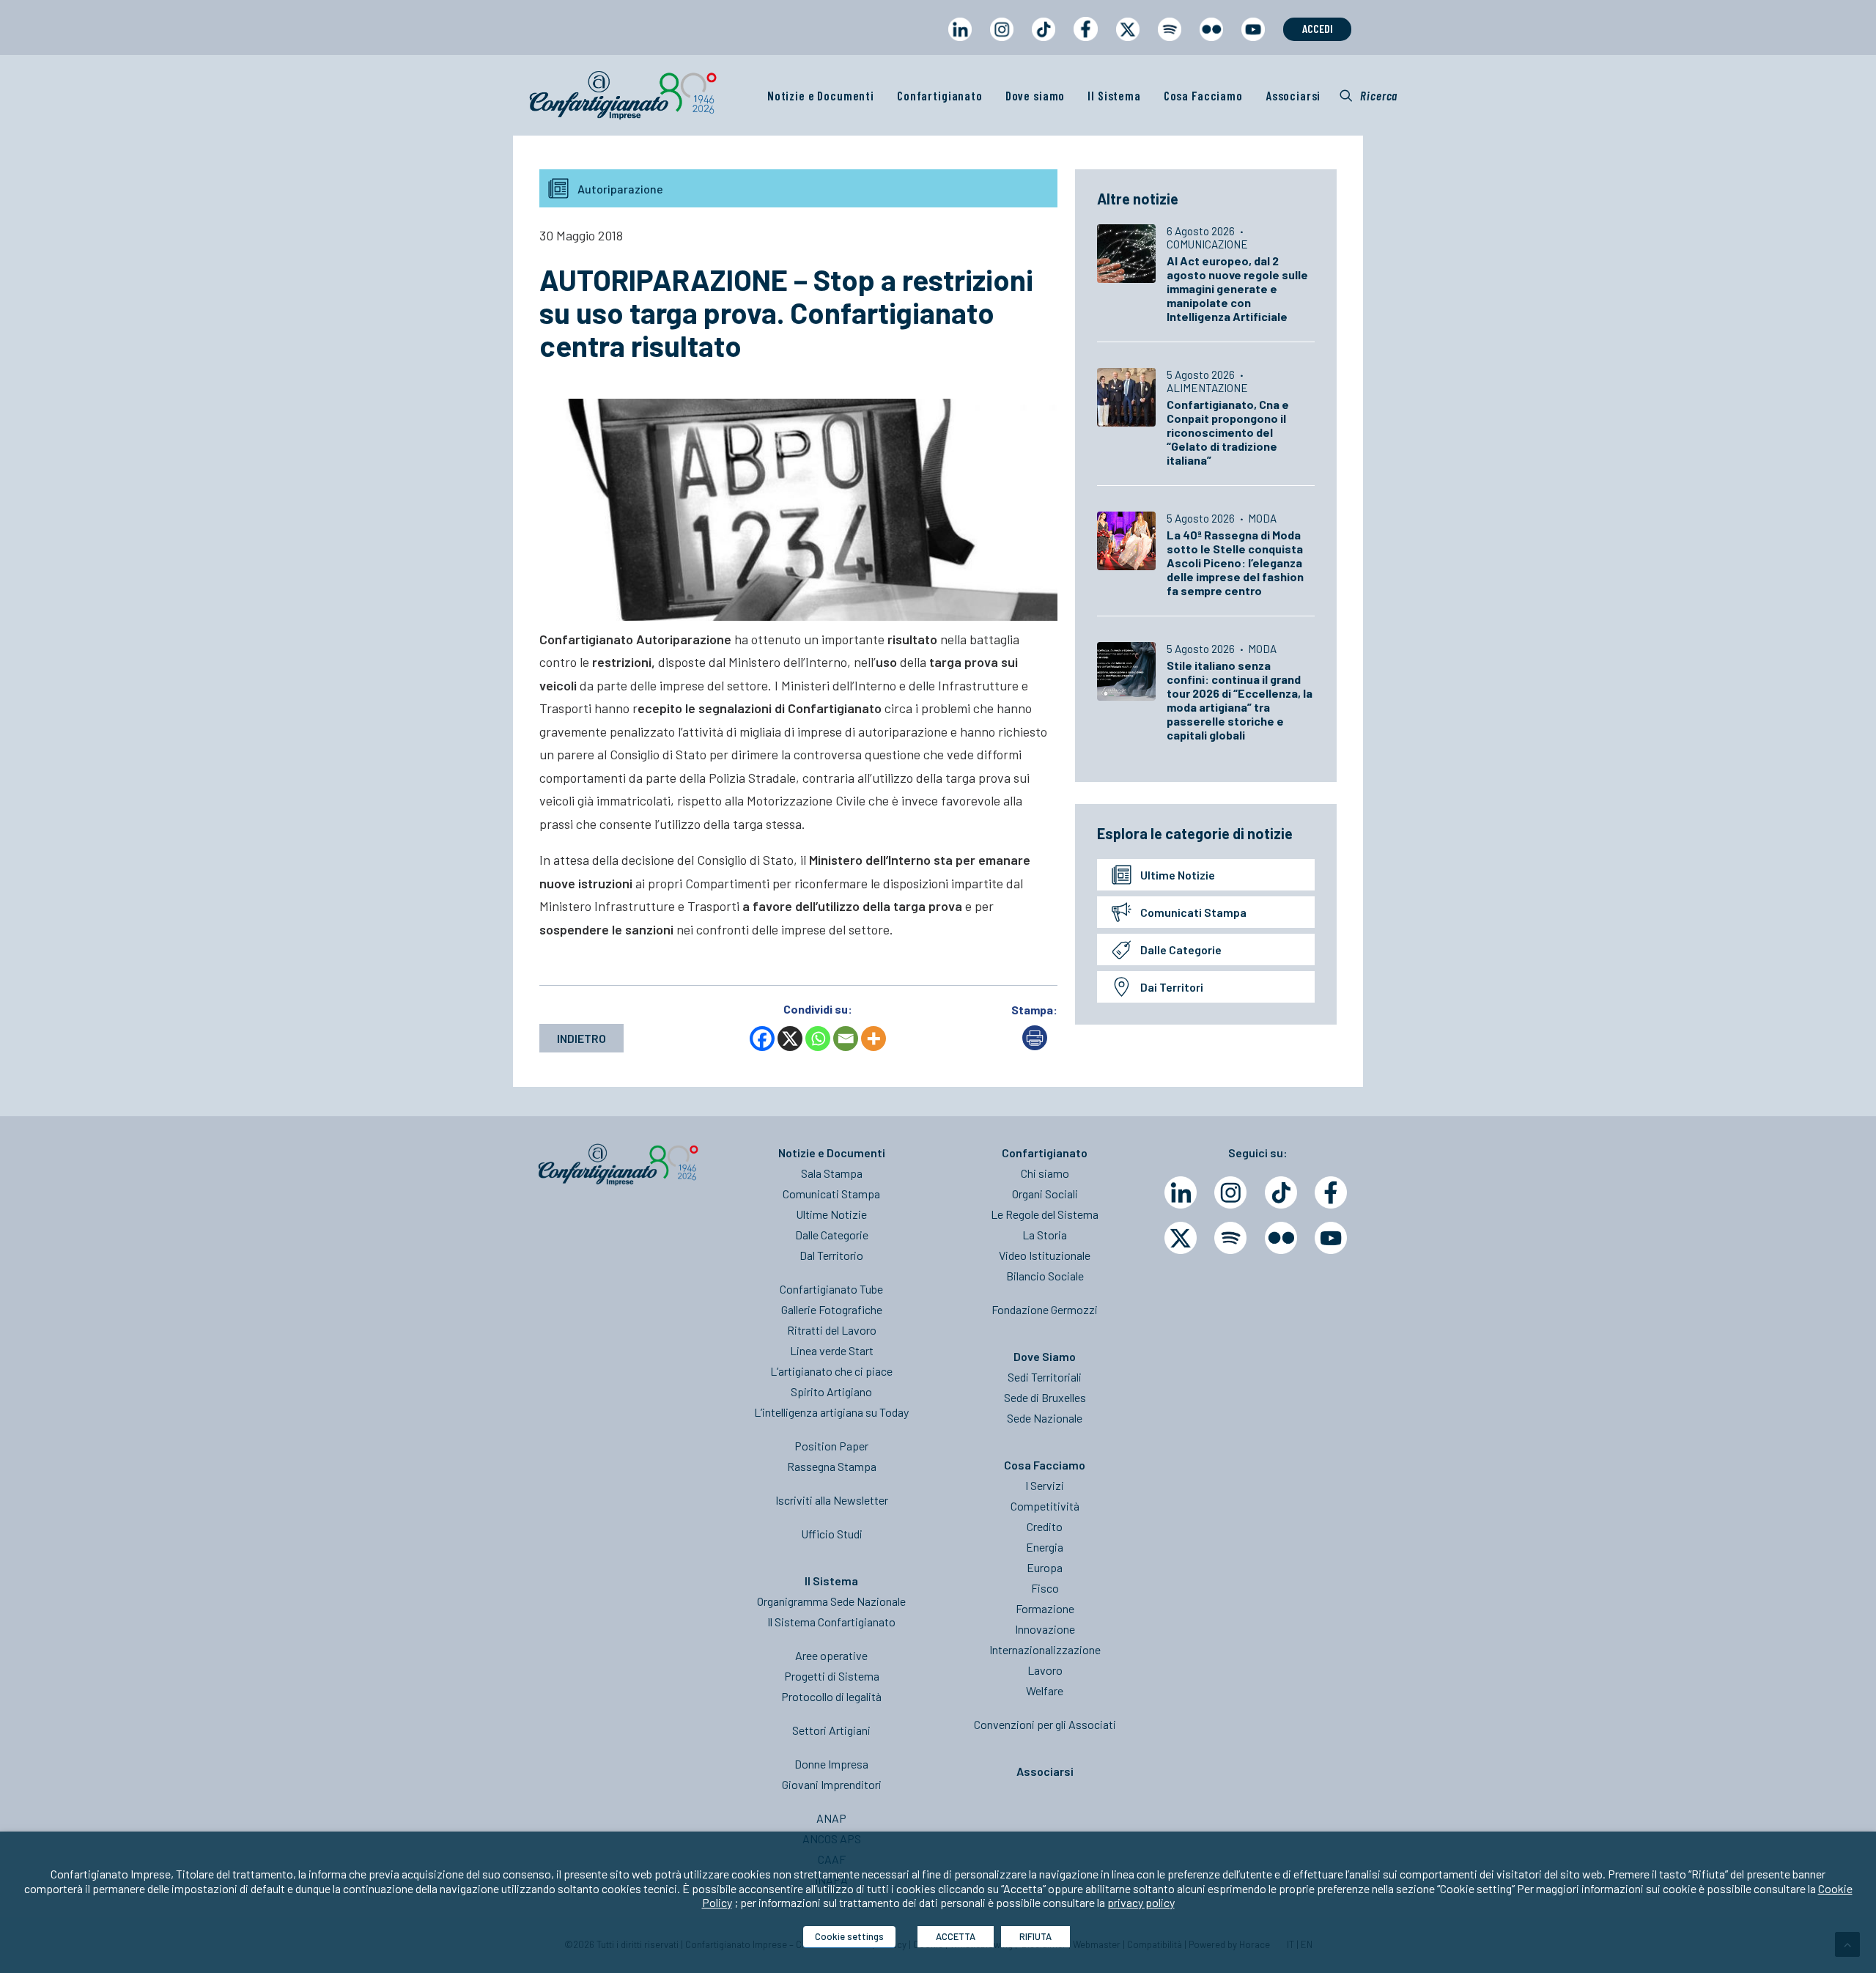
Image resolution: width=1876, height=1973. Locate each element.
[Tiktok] (1281, 1192)
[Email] (846, 1039)
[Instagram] (1230, 1192)
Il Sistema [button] (1114, 95)
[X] (790, 1039)
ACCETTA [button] (956, 1936)
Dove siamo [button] (1035, 95)
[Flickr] (1281, 1238)
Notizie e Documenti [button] (821, 95)
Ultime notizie (1178, 875)
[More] (874, 1039)
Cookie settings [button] (849, 1936)
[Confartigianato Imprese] (623, 95)
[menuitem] (960, 43)
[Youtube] (1331, 1238)
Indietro (581, 1038)
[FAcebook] (1331, 1192)
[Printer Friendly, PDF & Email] (1035, 1045)
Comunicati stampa (1193, 912)
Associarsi (1293, 95)
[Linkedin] (1181, 1192)
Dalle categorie (1181, 949)
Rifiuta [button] (1035, 1936)
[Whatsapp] (818, 1039)
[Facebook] (762, 1039)
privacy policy (1141, 1902)
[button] (1369, 95)
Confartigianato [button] (940, 95)
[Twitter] (1181, 1238)
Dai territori (1172, 987)
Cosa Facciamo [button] (1203, 95)
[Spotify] (1230, 1238)
